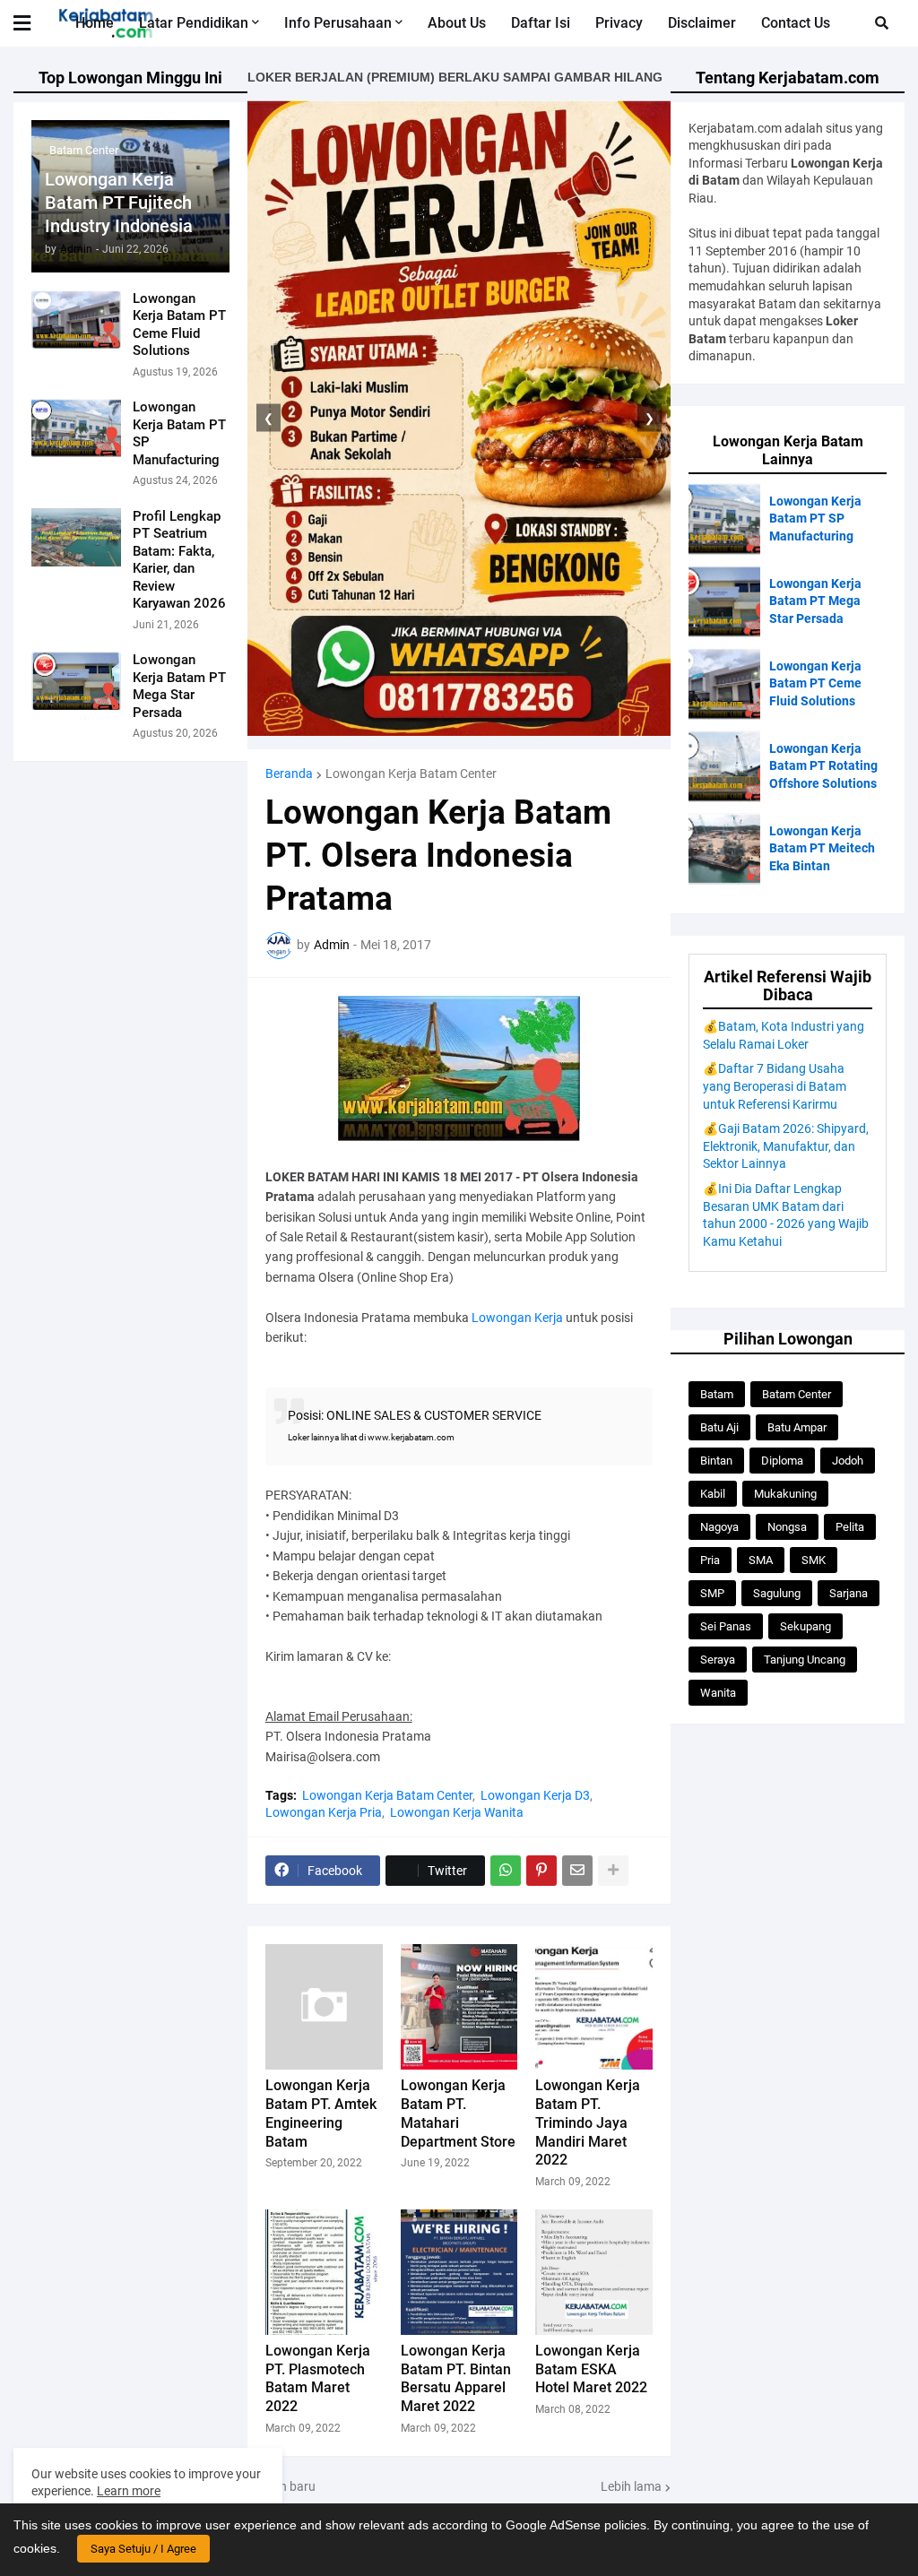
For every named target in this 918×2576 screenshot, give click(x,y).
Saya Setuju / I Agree (143, 2549)
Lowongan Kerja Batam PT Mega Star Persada (179, 686)
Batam (717, 1394)
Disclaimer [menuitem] (702, 23)
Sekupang (805, 1626)
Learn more (129, 2491)
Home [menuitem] (95, 23)
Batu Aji (719, 1427)
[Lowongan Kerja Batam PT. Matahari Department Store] (459, 2007)
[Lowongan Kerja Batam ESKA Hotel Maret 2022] (594, 2272)
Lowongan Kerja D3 (535, 1795)
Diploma (782, 1461)
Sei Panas (726, 1626)
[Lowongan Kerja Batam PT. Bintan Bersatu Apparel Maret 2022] (459, 2272)
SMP (712, 1593)
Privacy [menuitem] (619, 23)
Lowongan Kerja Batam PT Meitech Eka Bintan (822, 848)
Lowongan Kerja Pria (324, 1812)
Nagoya (719, 1527)
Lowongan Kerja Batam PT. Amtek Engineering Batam (321, 2113)
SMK (814, 1560)
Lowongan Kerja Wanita (457, 1812)
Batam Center (797, 1394)
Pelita (850, 1527)
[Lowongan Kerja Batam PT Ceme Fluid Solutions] (76, 320)
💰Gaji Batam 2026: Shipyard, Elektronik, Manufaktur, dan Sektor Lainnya (786, 1146)
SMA (761, 1560)
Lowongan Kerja (517, 1318)
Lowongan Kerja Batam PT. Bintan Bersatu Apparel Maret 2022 (456, 2378)
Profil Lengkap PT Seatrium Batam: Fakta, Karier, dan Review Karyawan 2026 (179, 560)
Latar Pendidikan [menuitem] (194, 23)
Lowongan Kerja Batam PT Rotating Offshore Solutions (823, 766)
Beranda (289, 774)
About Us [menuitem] (457, 23)
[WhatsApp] (506, 1871)
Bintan (716, 1461)
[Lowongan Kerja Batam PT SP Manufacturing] (76, 428)
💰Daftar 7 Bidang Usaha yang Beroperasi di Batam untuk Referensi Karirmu (775, 1086)
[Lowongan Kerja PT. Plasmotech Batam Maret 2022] (324, 2272)
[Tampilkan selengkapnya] (613, 1871)
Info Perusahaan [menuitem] (338, 23)
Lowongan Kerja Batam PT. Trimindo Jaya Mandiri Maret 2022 (588, 2122)
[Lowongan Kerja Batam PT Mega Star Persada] (76, 681)
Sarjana (849, 1593)
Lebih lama (631, 2486)
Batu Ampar (797, 1427)
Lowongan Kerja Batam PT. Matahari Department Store (458, 2113)
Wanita (718, 1693)
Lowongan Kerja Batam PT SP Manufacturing (179, 433)
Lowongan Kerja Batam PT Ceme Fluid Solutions (179, 325)
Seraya (718, 1660)
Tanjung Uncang (805, 1660)
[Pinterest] (541, 1871)
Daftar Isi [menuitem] (541, 23)
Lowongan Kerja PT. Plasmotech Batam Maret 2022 (318, 2378)
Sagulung (777, 1593)
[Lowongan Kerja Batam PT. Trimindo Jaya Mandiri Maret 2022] (594, 2007)
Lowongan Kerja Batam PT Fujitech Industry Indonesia (119, 203)
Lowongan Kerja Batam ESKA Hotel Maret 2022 (591, 2369)
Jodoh (848, 1461)
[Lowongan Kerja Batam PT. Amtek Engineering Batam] (324, 2007)
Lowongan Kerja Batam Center (411, 774)
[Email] (577, 1871)
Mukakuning (785, 1494)
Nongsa (787, 1527)
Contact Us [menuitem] (796, 23)
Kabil (713, 1494)
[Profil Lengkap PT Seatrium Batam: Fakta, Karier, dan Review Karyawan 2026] (76, 537)
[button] (33, 23)
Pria (710, 1560)
